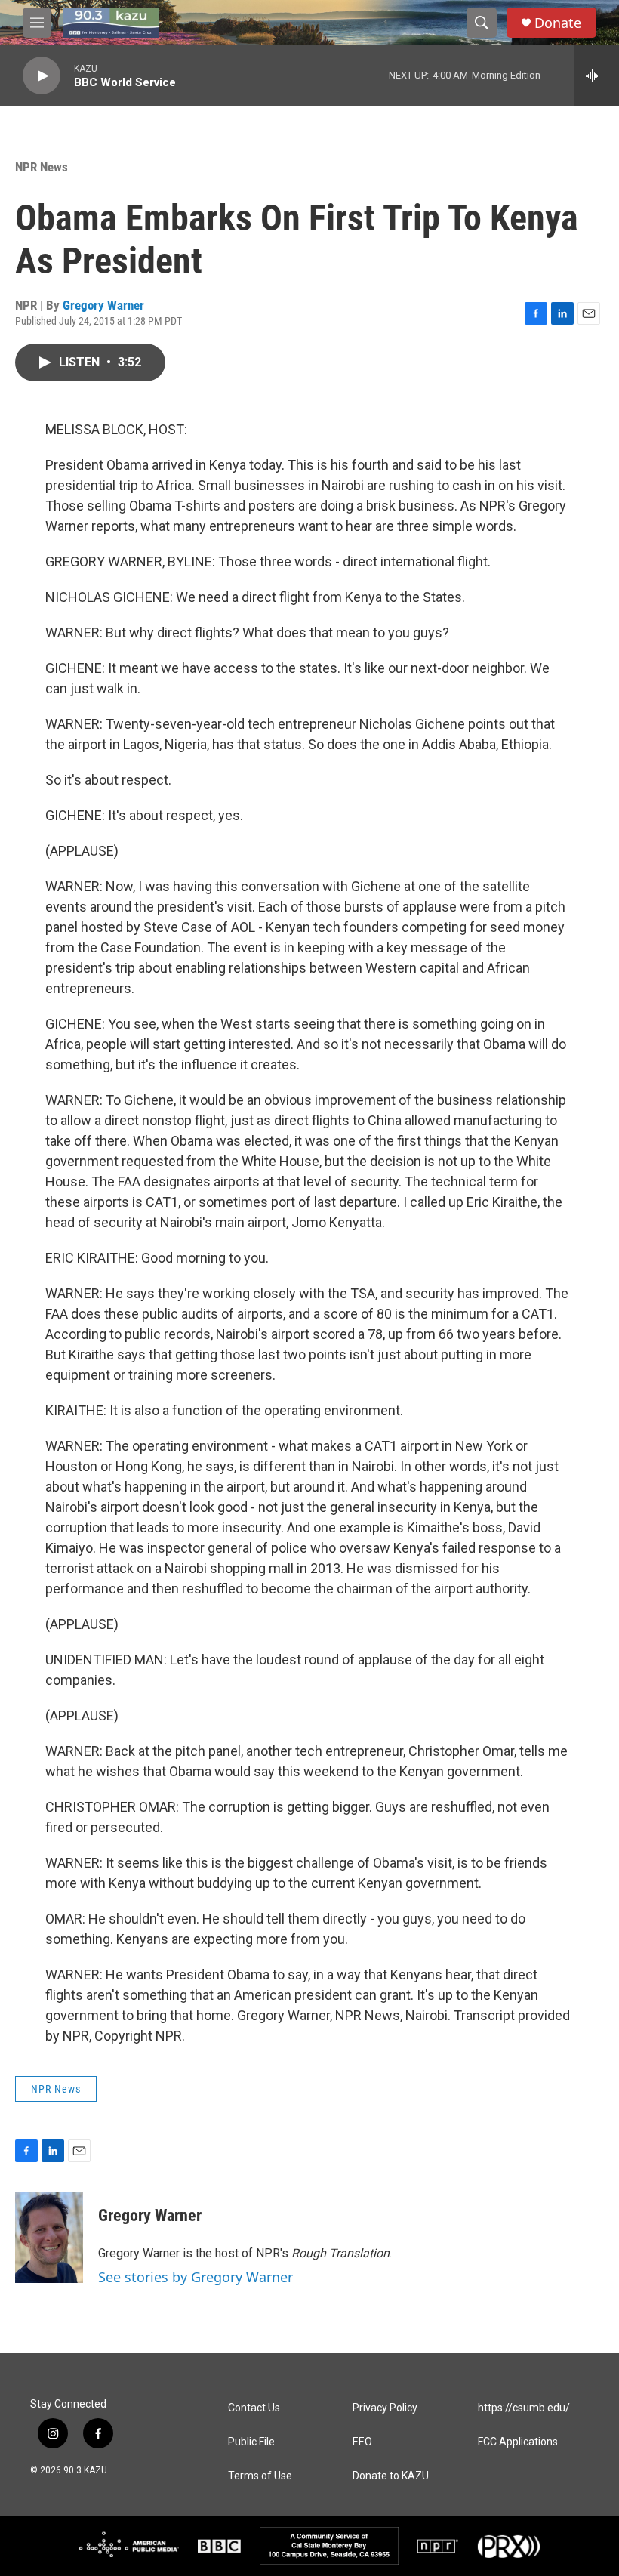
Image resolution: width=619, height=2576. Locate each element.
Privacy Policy (385, 2408)
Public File (251, 2442)
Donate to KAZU (391, 2476)
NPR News (42, 167)
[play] (42, 76)
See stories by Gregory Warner (196, 2277)
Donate (558, 23)
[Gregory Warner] (49, 2238)
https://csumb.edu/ (524, 2408)
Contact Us (254, 2408)
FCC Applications (518, 2442)
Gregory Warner (103, 305)
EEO (362, 2442)
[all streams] (597, 76)
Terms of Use (260, 2476)
